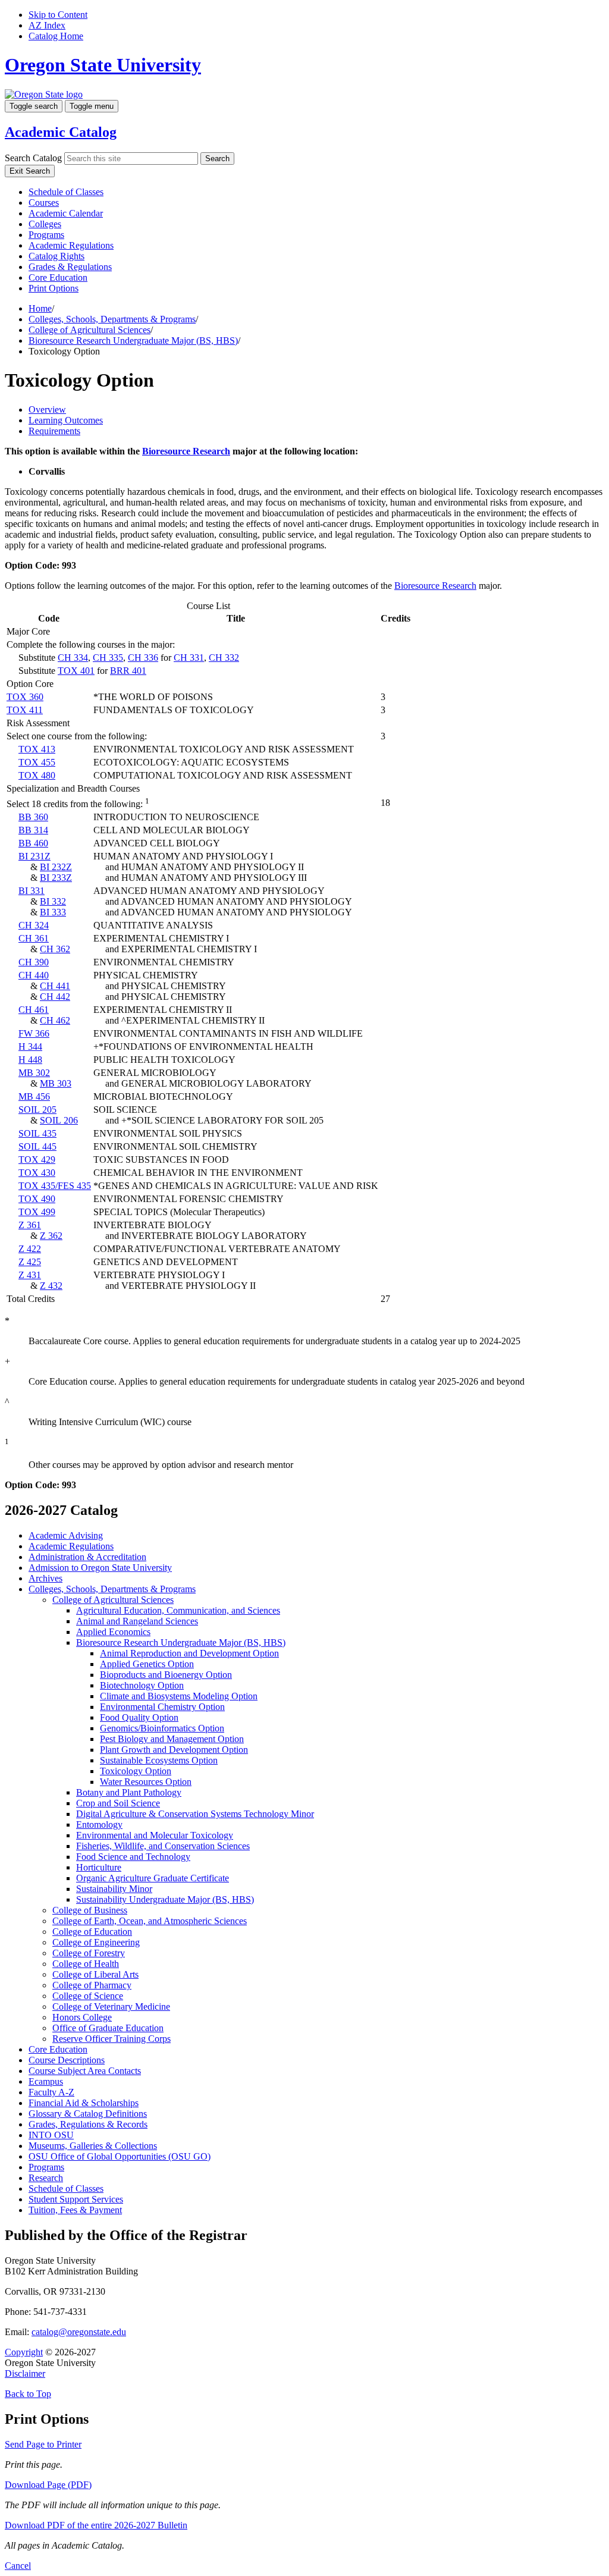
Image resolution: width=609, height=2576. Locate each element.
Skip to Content (58, 15)
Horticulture (99, 1867)
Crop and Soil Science (118, 1803)
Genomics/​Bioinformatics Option (162, 1728)
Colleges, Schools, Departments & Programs (112, 319)
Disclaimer (25, 2373)
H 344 (30, 1047)
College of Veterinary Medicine (111, 2006)
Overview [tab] (47, 410)
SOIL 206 (59, 1120)
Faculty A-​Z (51, 2092)
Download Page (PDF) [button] (48, 2485)
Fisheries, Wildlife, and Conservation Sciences (163, 1846)
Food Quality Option (139, 1717)
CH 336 (143, 658)
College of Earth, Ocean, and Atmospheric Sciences (150, 1921)
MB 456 (34, 1096)
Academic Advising (66, 1535)
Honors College (82, 2017)
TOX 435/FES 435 (55, 1186)
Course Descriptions (67, 2060)
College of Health (86, 1964)
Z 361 (30, 1225)
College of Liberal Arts (95, 1974)
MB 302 (34, 1073)
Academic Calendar (66, 213)
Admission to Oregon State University (100, 1568)
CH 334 (73, 658)
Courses (44, 203)
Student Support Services (76, 2199)
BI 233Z (56, 878)
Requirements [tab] (54, 431)
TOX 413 (37, 749)
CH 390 (34, 962)
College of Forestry (89, 1953)
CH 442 (55, 997)
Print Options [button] (54, 288)
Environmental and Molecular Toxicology (155, 1835)
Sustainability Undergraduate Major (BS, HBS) (165, 1899)
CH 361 (34, 938)
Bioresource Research (186, 451)
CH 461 (34, 1010)
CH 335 (108, 658)
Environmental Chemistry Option (162, 1707)
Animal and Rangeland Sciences (137, 1621)
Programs (46, 235)
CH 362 (55, 949)
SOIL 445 (37, 1146)
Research (46, 2178)
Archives (45, 1578)
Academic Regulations (71, 245)
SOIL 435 (37, 1133)
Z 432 (51, 1286)
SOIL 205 (37, 1110)
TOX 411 (25, 710)
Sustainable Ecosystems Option (159, 1760)
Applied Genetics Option (147, 1664)
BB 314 (33, 830)
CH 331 (189, 658)
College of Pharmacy (92, 1985)
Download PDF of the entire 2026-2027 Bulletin (96, 2525)
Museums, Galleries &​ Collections (93, 2146)
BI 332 (53, 901)
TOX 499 (37, 1212)
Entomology (99, 1824)
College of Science (88, 1996)
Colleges (45, 224)
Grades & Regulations (70, 267)
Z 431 (30, 1275)
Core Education (58, 277)
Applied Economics (113, 1632)
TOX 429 (37, 1160)
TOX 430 (37, 1173)
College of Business (90, 1910)
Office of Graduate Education (108, 2028)
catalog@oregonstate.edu (79, 2332)
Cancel (18, 2566)
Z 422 (30, 1249)
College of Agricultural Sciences (90, 330)
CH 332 (224, 658)
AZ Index (47, 25)
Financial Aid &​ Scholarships (84, 2103)
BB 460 (33, 843)
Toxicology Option (136, 1771)
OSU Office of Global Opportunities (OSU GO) (120, 2156)
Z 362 (51, 1236)
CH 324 (34, 925)
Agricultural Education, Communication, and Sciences (178, 1610)
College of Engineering (96, 1942)
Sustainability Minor (114, 1889)
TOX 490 (37, 1199)
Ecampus (46, 2081)
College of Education (92, 1932)
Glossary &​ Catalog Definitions (88, 2114)
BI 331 (32, 891)
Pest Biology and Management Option (172, 1739)
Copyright (24, 2352)
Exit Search (30, 171)
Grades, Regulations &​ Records (88, 2124)
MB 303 (56, 1083)
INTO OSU (51, 2135)
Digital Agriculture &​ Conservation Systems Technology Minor (195, 1814)
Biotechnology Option (142, 1685)
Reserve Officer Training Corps (112, 2039)
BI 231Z (34, 856)
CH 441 (55, 986)
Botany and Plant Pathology (129, 1792)
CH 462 (55, 1020)
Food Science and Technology (133, 1857)
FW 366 (34, 1033)
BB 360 (33, 817)
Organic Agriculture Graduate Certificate (153, 1878)
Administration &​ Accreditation (87, 1557)
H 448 (30, 1060)
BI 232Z (56, 867)
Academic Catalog (61, 132)
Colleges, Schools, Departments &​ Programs (112, 1589)
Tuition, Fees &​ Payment (75, 2210)
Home (40, 308)
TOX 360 (25, 697)
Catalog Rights (56, 256)
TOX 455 (37, 762)
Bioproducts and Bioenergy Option (166, 1675)
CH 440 (34, 975)
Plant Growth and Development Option (174, 1750)
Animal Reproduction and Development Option (189, 1653)
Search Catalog (33, 158)
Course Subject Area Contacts (85, 2071)
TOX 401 (76, 671)
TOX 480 (37, 775)
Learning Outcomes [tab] (66, 420)
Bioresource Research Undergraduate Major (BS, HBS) (133, 341)
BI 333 (53, 912)
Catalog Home (56, 36)
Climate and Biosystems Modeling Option (179, 1696)
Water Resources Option (146, 1782)
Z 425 (30, 1262)
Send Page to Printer (43, 2444)
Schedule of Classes (66, 192)
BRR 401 (128, 671)
